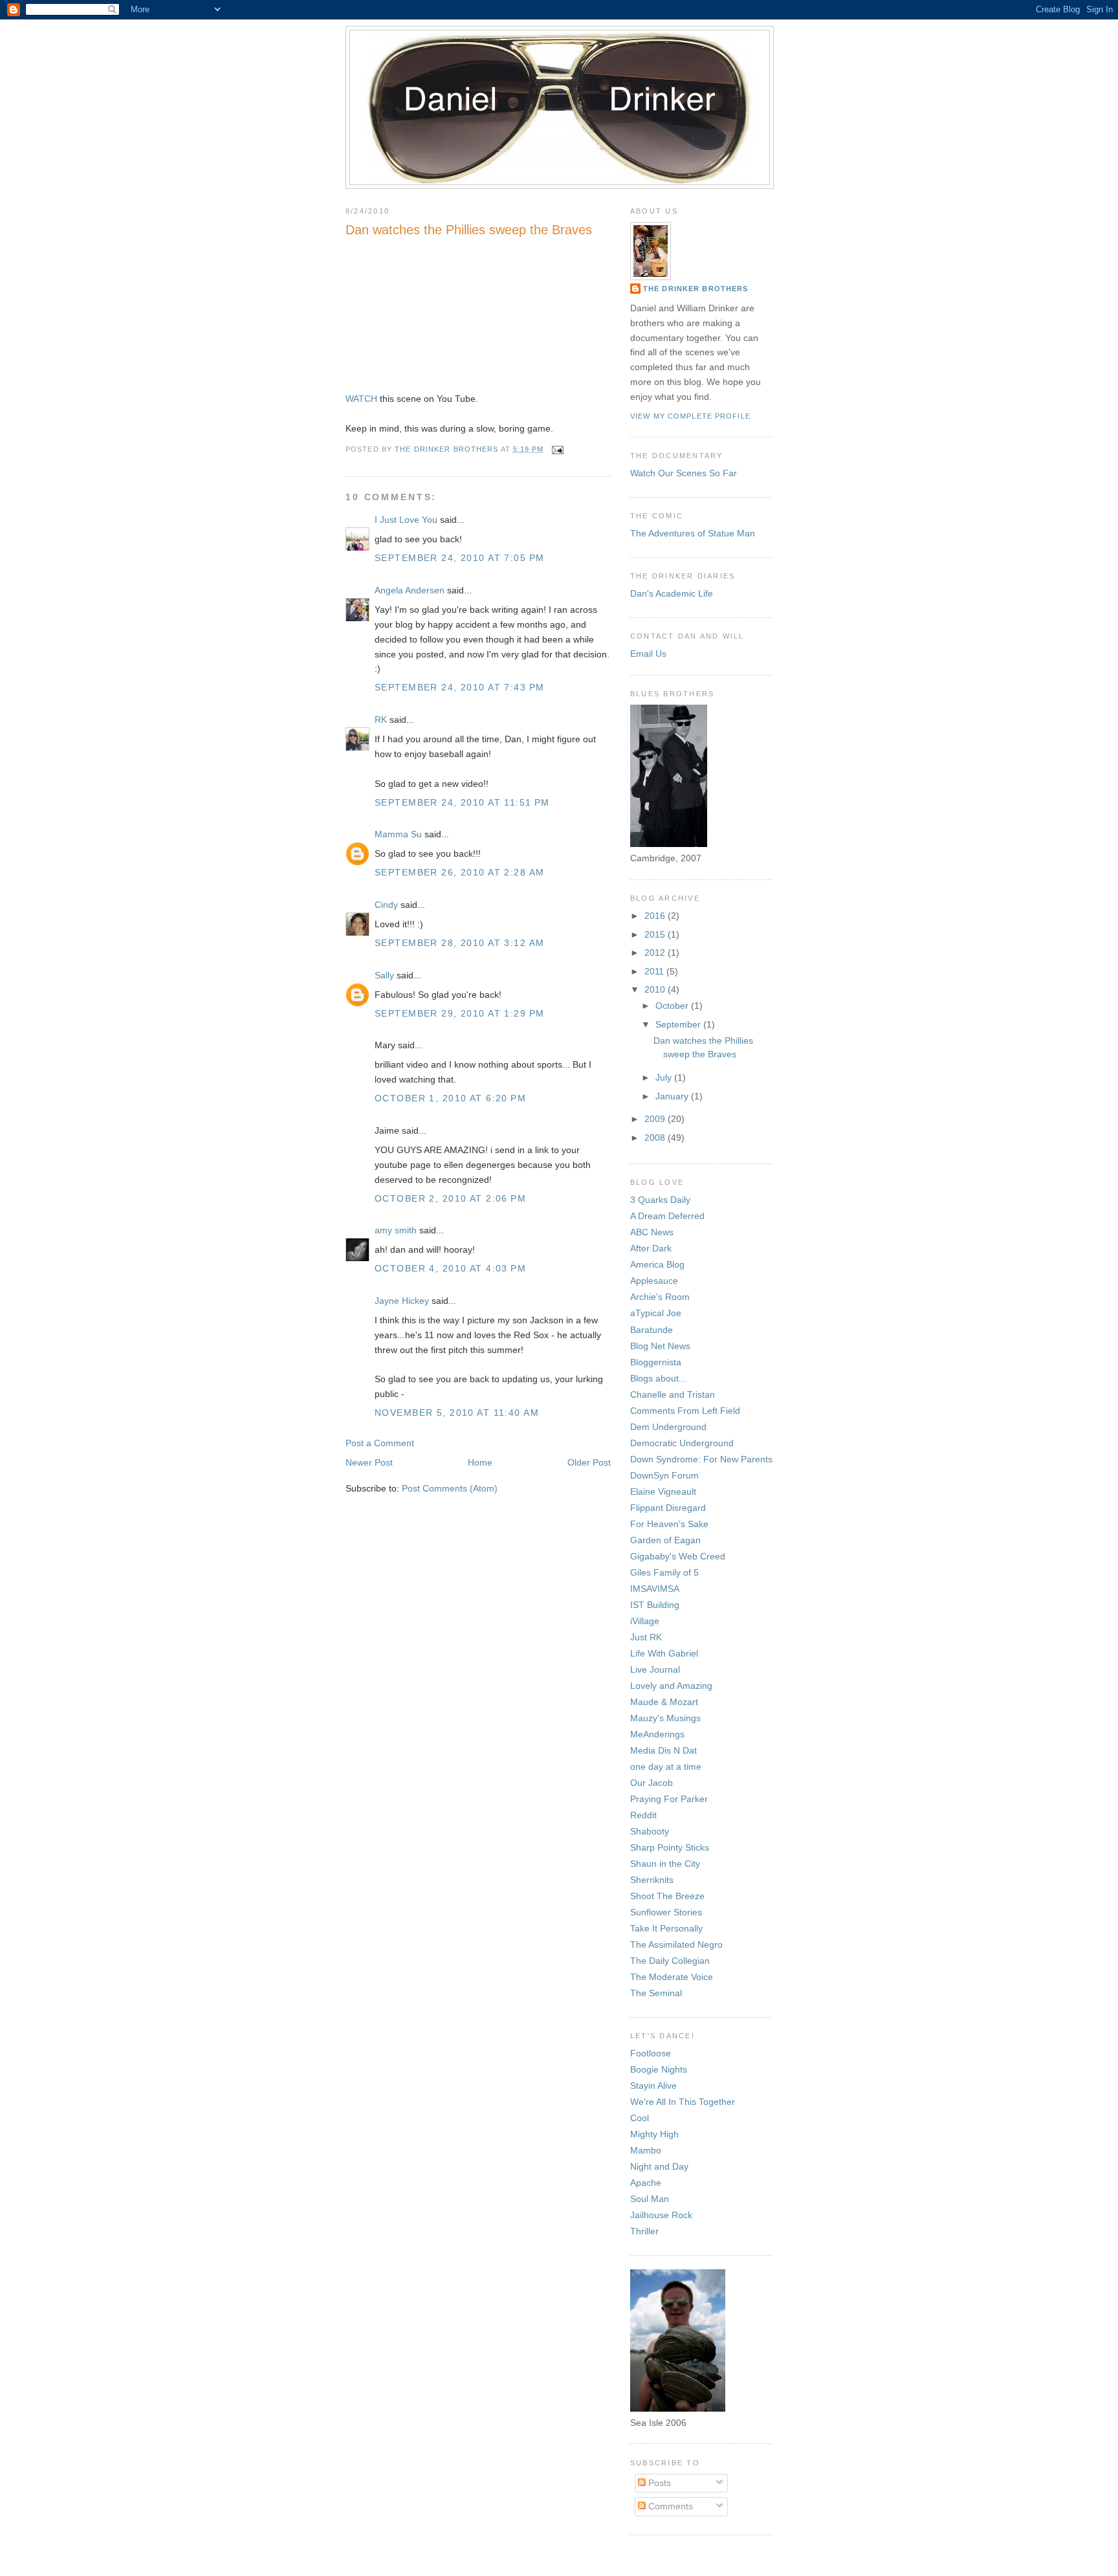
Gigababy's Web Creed (678, 1556)
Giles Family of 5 (664, 1572)
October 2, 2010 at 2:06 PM (450, 1198)
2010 (656, 989)
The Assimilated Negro (676, 1944)
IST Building (655, 1605)
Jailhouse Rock (661, 2215)
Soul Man (650, 2199)
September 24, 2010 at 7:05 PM (459, 558)
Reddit (643, 1815)
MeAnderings (657, 1734)
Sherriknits (652, 1880)
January (673, 1096)
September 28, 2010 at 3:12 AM (459, 943)
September (679, 1024)
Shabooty (650, 1831)
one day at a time (666, 1767)
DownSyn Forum (664, 1475)
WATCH (361, 399)
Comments (669, 2506)
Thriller (644, 2231)
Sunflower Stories (666, 1912)
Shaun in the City (665, 1864)
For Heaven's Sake (669, 1524)
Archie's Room (660, 1297)
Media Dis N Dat (663, 1750)
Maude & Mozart (664, 1702)
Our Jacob (652, 1783)
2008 (656, 1138)
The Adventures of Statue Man (693, 533)
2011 (655, 971)
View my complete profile (690, 416)
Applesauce (654, 1281)
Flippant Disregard (668, 1508)
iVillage (645, 1621)
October (673, 1006)
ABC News (652, 1232)
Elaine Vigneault (663, 1492)
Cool (640, 2118)
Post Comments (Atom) (450, 1488)
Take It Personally (666, 1928)
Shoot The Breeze (667, 1896)
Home (480, 1462)
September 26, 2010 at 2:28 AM (459, 872)
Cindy (386, 905)
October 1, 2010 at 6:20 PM (450, 1098)
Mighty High (654, 2134)
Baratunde (652, 1330)
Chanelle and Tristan (673, 1394)
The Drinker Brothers (696, 289)
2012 (656, 952)
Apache (646, 2183)
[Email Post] (558, 449)
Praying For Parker (669, 1799)
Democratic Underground (682, 1443)
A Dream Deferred (667, 1216)
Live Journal (655, 1669)
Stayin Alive (653, 2086)
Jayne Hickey (402, 1301)
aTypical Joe (656, 1313)
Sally (384, 975)
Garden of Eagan (665, 1540)
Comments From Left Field (685, 1411)
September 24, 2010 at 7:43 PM (459, 687)
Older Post (589, 1462)
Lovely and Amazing (671, 1686)
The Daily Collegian (670, 1961)
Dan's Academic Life (672, 593)
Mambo (646, 2150)
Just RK (646, 1637)
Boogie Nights (659, 2069)
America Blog (657, 1264)
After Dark (651, 1248)
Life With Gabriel (664, 1653)
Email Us (648, 654)
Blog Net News (660, 1346)
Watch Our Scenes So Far (684, 473)
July (665, 1077)
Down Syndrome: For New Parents (701, 1459)
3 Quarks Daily (660, 1200)
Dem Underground (668, 1427)
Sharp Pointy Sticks (670, 1847)
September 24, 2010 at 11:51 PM (462, 802)
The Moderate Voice (672, 1977)
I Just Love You (406, 520)
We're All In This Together (683, 2102)
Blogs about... (658, 1378)
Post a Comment (380, 1443)
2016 (656, 916)
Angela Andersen (410, 590)
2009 (656, 1119)
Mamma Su (398, 834)
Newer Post (369, 1462)
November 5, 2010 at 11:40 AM (457, 1413)
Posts (658, 2483)
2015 (656, 934)
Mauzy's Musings (665, 1718)
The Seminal (656, 1993)
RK (381, 720)
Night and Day (659, 2166)
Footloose (651, 2053)
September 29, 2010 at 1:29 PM (459, 1013)
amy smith (396, 1230)
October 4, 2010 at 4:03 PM (450, 1268)
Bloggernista (656, 1362)
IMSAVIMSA (655, 1589)
